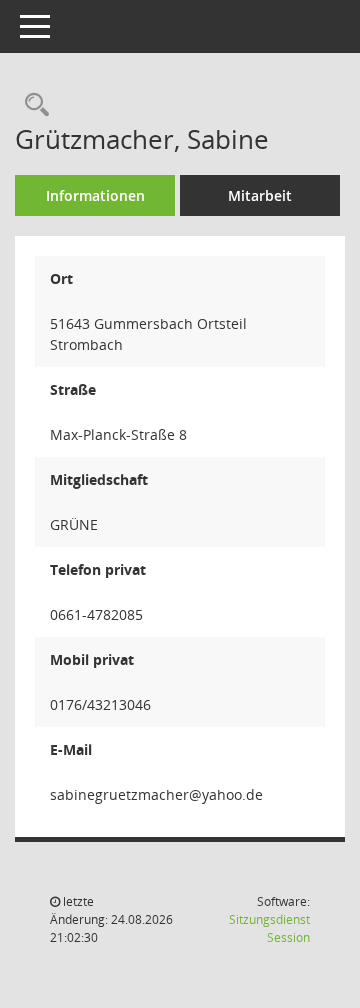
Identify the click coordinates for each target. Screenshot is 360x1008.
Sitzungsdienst (269, 928)
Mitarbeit (260, 195)
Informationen (95, 195)
